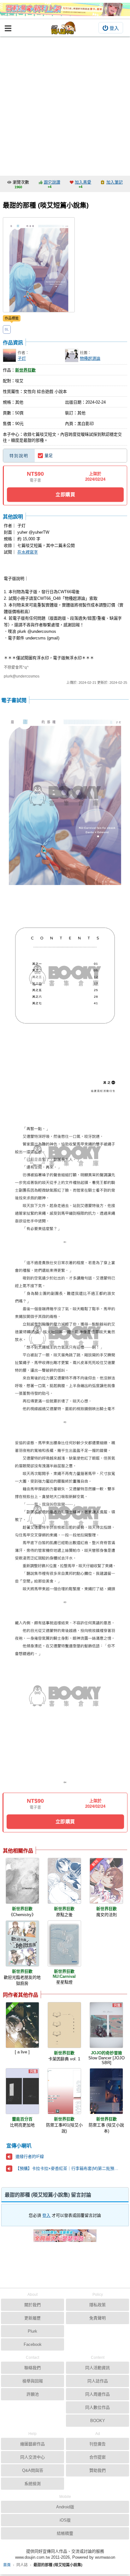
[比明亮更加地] (22, 2091)
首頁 (7, 2565)
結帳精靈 (65, 2533)
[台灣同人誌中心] (63, 28)
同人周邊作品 (98, 2394)
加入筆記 (115, 182)
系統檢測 (32, 2484)
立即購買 (65, 494)
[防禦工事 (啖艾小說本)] (106, 2091)
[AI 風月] (65, 2238)
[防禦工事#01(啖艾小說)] (64, 2091)
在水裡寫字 (28, 552)
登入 (114, 28)
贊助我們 (98, 2470)
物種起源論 (90, 358)
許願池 (33, 2394)
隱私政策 (98, 2305)
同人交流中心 (32, 2457)
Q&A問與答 (33, 2470)
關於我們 (32, 2305)
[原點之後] (64, 1881)
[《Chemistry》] (22, 1881)
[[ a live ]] (22, 2025)
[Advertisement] (65, 105)
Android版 (65, 2507)
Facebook (33, 2344)
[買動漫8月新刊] (65, 9)
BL (7, 329)
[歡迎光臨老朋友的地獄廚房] (22, 1943)
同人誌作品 (98, 2381)
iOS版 (65, 2520)
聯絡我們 (32, 2368)
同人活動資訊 (98, 2368)
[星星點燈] (64, 1943)
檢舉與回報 (33, 2381)
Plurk (32, 2331)
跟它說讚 (52, 182)
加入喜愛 (83, 182)
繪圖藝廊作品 (32, 2444)
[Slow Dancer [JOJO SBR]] (106, 2025)
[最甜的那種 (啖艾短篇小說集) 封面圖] (39, 265)
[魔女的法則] (106, 1881)
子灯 (22, 358)
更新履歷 (32, 2318)
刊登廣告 (98, 2444)
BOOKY (98, 2421)
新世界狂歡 (25, 370)
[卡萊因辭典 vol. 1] (64, 2025)
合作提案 (98, 2457)
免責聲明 (98, 2318)
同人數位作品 (98, 2407)
